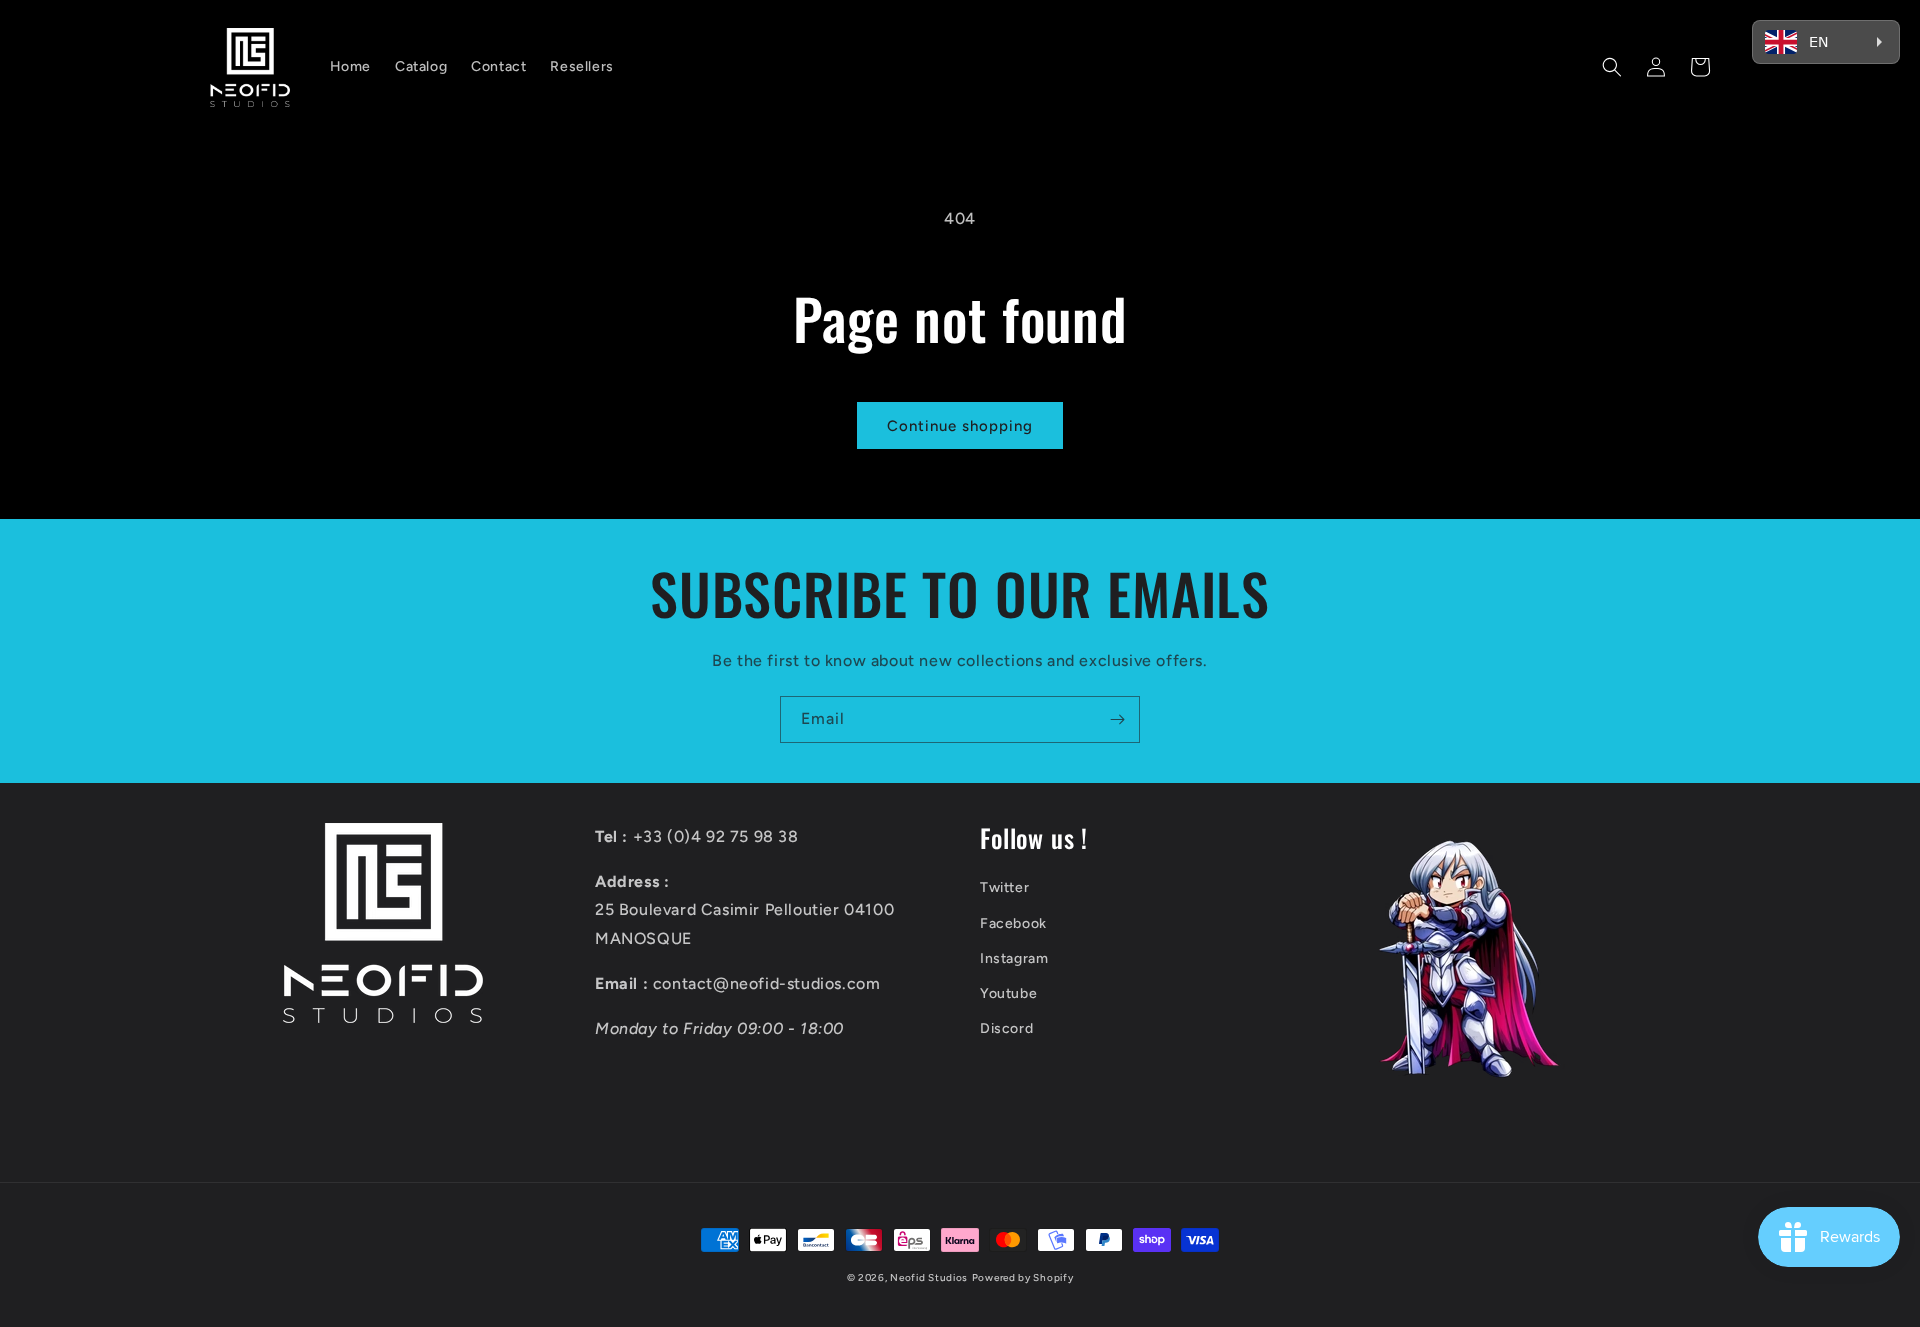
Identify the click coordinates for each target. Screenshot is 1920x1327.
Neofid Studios (929, 1277)
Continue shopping (960, 426)
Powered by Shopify (1023, 1277)
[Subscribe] (1117, 719)
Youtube (1008, 993)
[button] (1612, 67)
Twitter (1004, 887)
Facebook (1013, 923)
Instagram (1014, 958)
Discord (1006, 1028)
